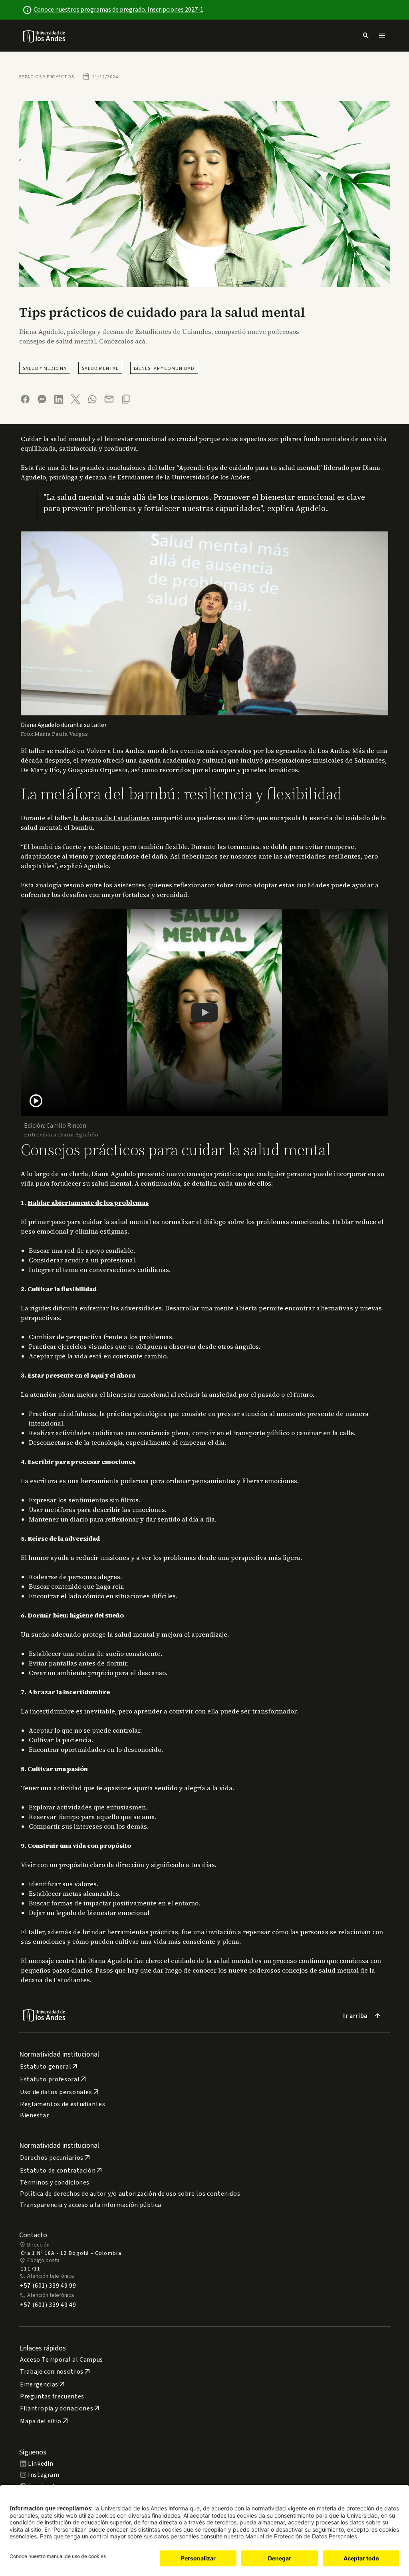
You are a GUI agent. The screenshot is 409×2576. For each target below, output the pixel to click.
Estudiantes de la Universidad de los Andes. (185, 477)
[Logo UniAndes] (45, 36)
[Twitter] (75, 399)
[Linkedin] (59, 399)
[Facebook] (25, 399)
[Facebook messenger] (42, 399)
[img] (45, 37)
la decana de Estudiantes (112, 818)
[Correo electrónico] (109, 399)
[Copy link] (126, 399)
